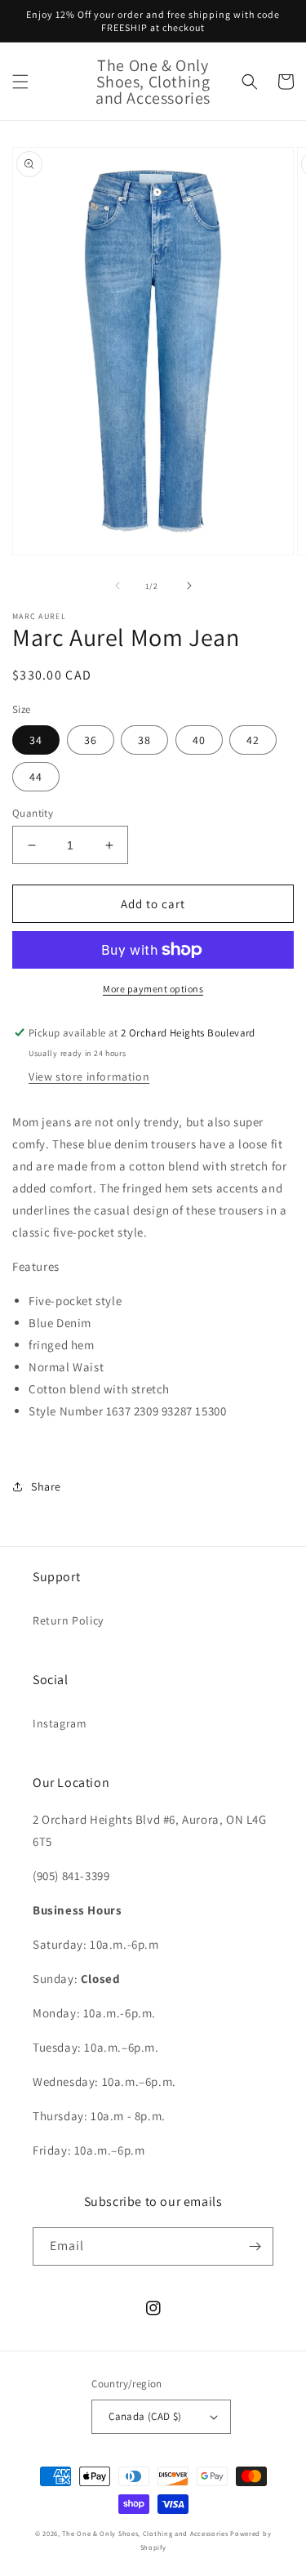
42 (253, 740)
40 (199, 740)
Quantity (33, 813)
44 (36, 777)
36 (91, 740)
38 (144, 740)
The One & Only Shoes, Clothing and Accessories (145, 2533)
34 (36, 740)
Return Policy (68, 1620)
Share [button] (46, 1486)
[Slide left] (118, 586)
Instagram (60, 1723)
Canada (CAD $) (145, 2416)
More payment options (153, 989)
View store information (89, 1076)
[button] (20, 82)
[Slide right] (189, 586)
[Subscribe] (255, 2246)
